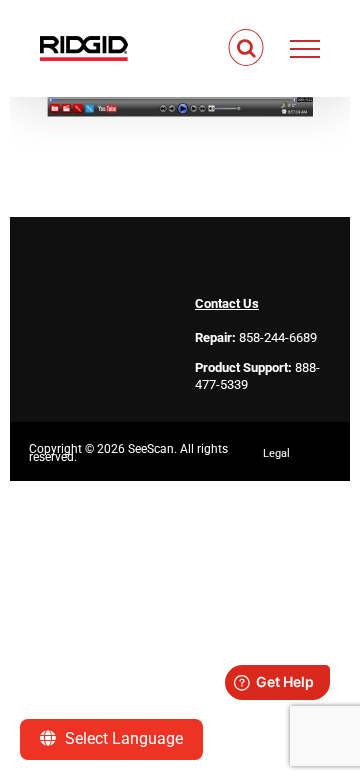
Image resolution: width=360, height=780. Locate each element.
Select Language (122, 738)
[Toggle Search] (246, 48)
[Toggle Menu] (305, 49)
